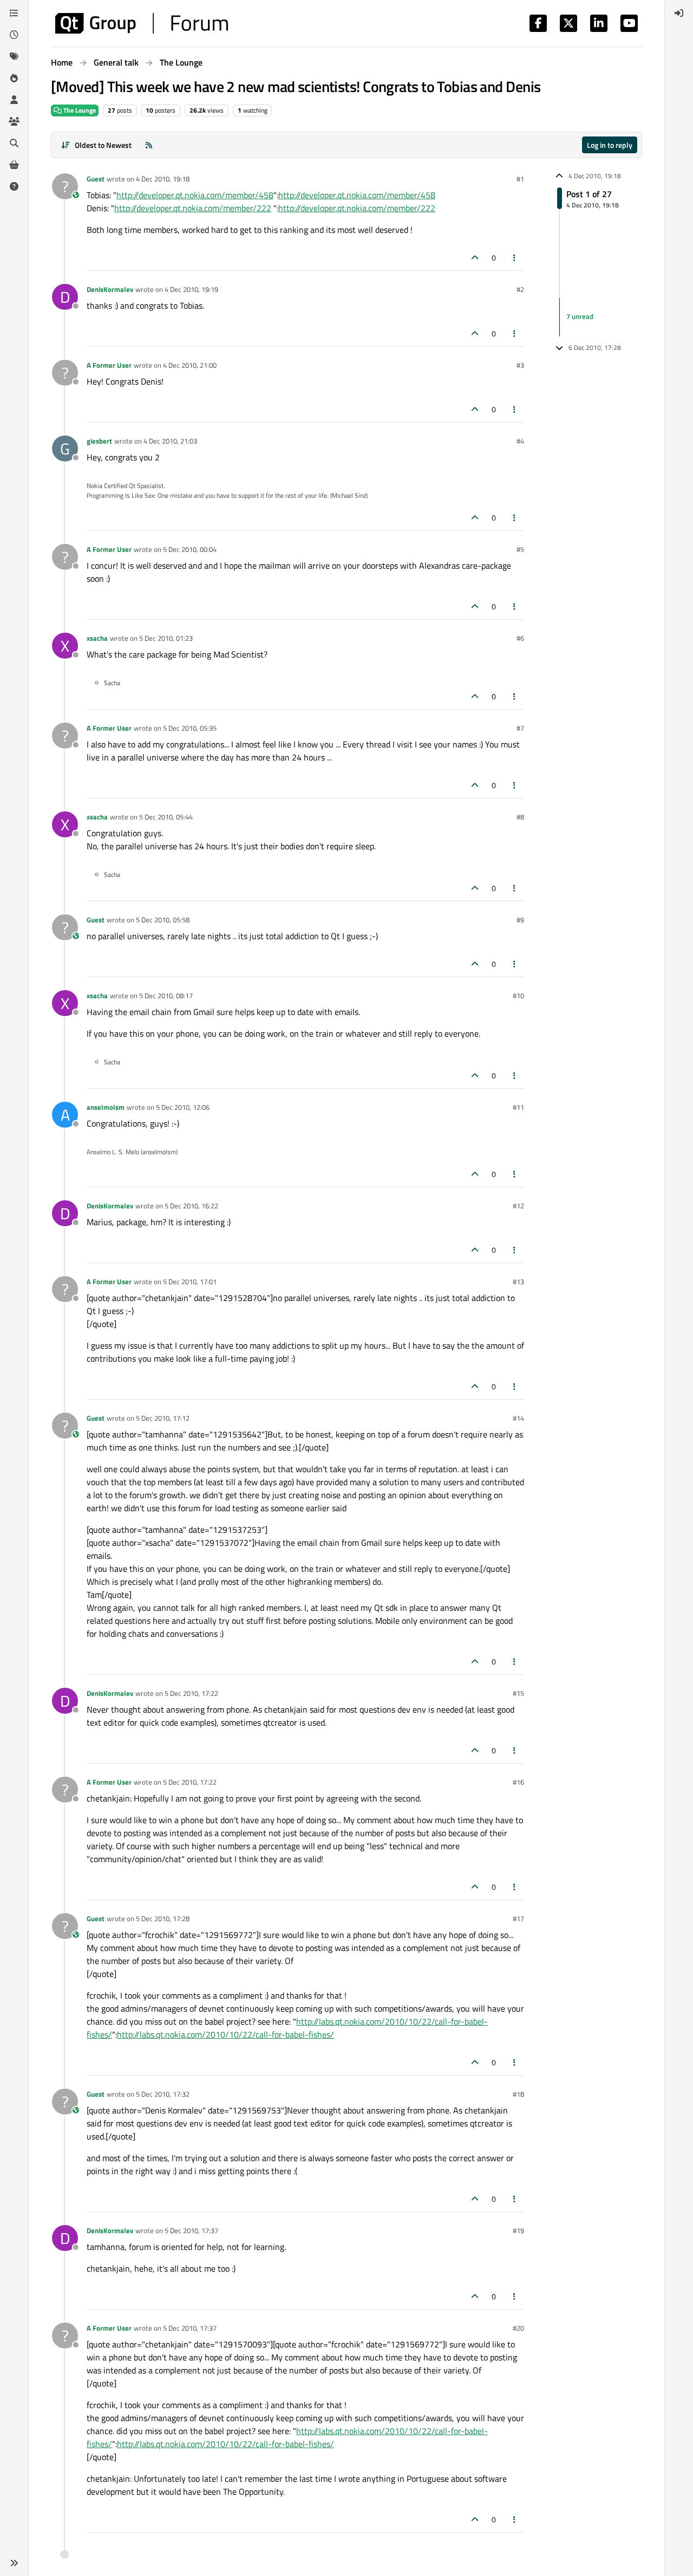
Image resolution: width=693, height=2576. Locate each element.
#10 (518, 996)
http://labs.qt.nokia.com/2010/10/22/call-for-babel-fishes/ (225, 2034)
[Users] (14, 100)
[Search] (14, 143)
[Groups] (14, 121)
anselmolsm (106, 1107)
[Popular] (14, 78)
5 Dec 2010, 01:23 (166, 638)
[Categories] (14, 13)
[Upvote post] (475, 258)
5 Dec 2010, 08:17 (166, 996)
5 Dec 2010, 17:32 (163, 2094)
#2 (520, 289)
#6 (520, 638)
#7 (520, 728)
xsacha (97, 638)
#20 (518, 2328)
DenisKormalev (110, 289)
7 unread (580, 317)
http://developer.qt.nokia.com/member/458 (195, 195)
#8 (520, 817)
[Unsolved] (14, 186)
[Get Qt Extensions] (14, 165)
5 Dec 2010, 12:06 (183, 1107)
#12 (518, 1206)
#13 (518, 1282)
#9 (520, 920)
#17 (518, 1918)
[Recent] (14, 35)
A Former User (109, 365)
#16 (518, 1782)
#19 (518, 2230)
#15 (518, 1693)
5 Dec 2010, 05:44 (166, 817)
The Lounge (79, 110)
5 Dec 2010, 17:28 (163, 1918)
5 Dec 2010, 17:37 (191, 2230)
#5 (520, 549)
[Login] (679, 13)
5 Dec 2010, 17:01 (190, 1282)
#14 (518, 1418)
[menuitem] (679, 13)
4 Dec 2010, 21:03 (170, 441)
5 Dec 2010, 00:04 (190, 549)
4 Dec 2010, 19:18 (163, 179)
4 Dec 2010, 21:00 (190, 365)
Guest (96, 179)
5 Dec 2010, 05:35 (190, 728)
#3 (520, 365)
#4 (520, 441)
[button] (14, 2563)
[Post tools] (515, 258)
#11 (518, 1107)
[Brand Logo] (142, 23)
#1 (520, 179)
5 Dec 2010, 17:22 (191, 1693)
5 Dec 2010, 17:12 (163, 1418)
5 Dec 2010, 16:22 (191, 1206)
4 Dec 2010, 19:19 (191, 289)
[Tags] (14, 56)
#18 (518, 2094)
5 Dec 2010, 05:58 (163, 920)
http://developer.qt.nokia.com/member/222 (193, 208)
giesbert (99, 441)
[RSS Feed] (149, 145)
